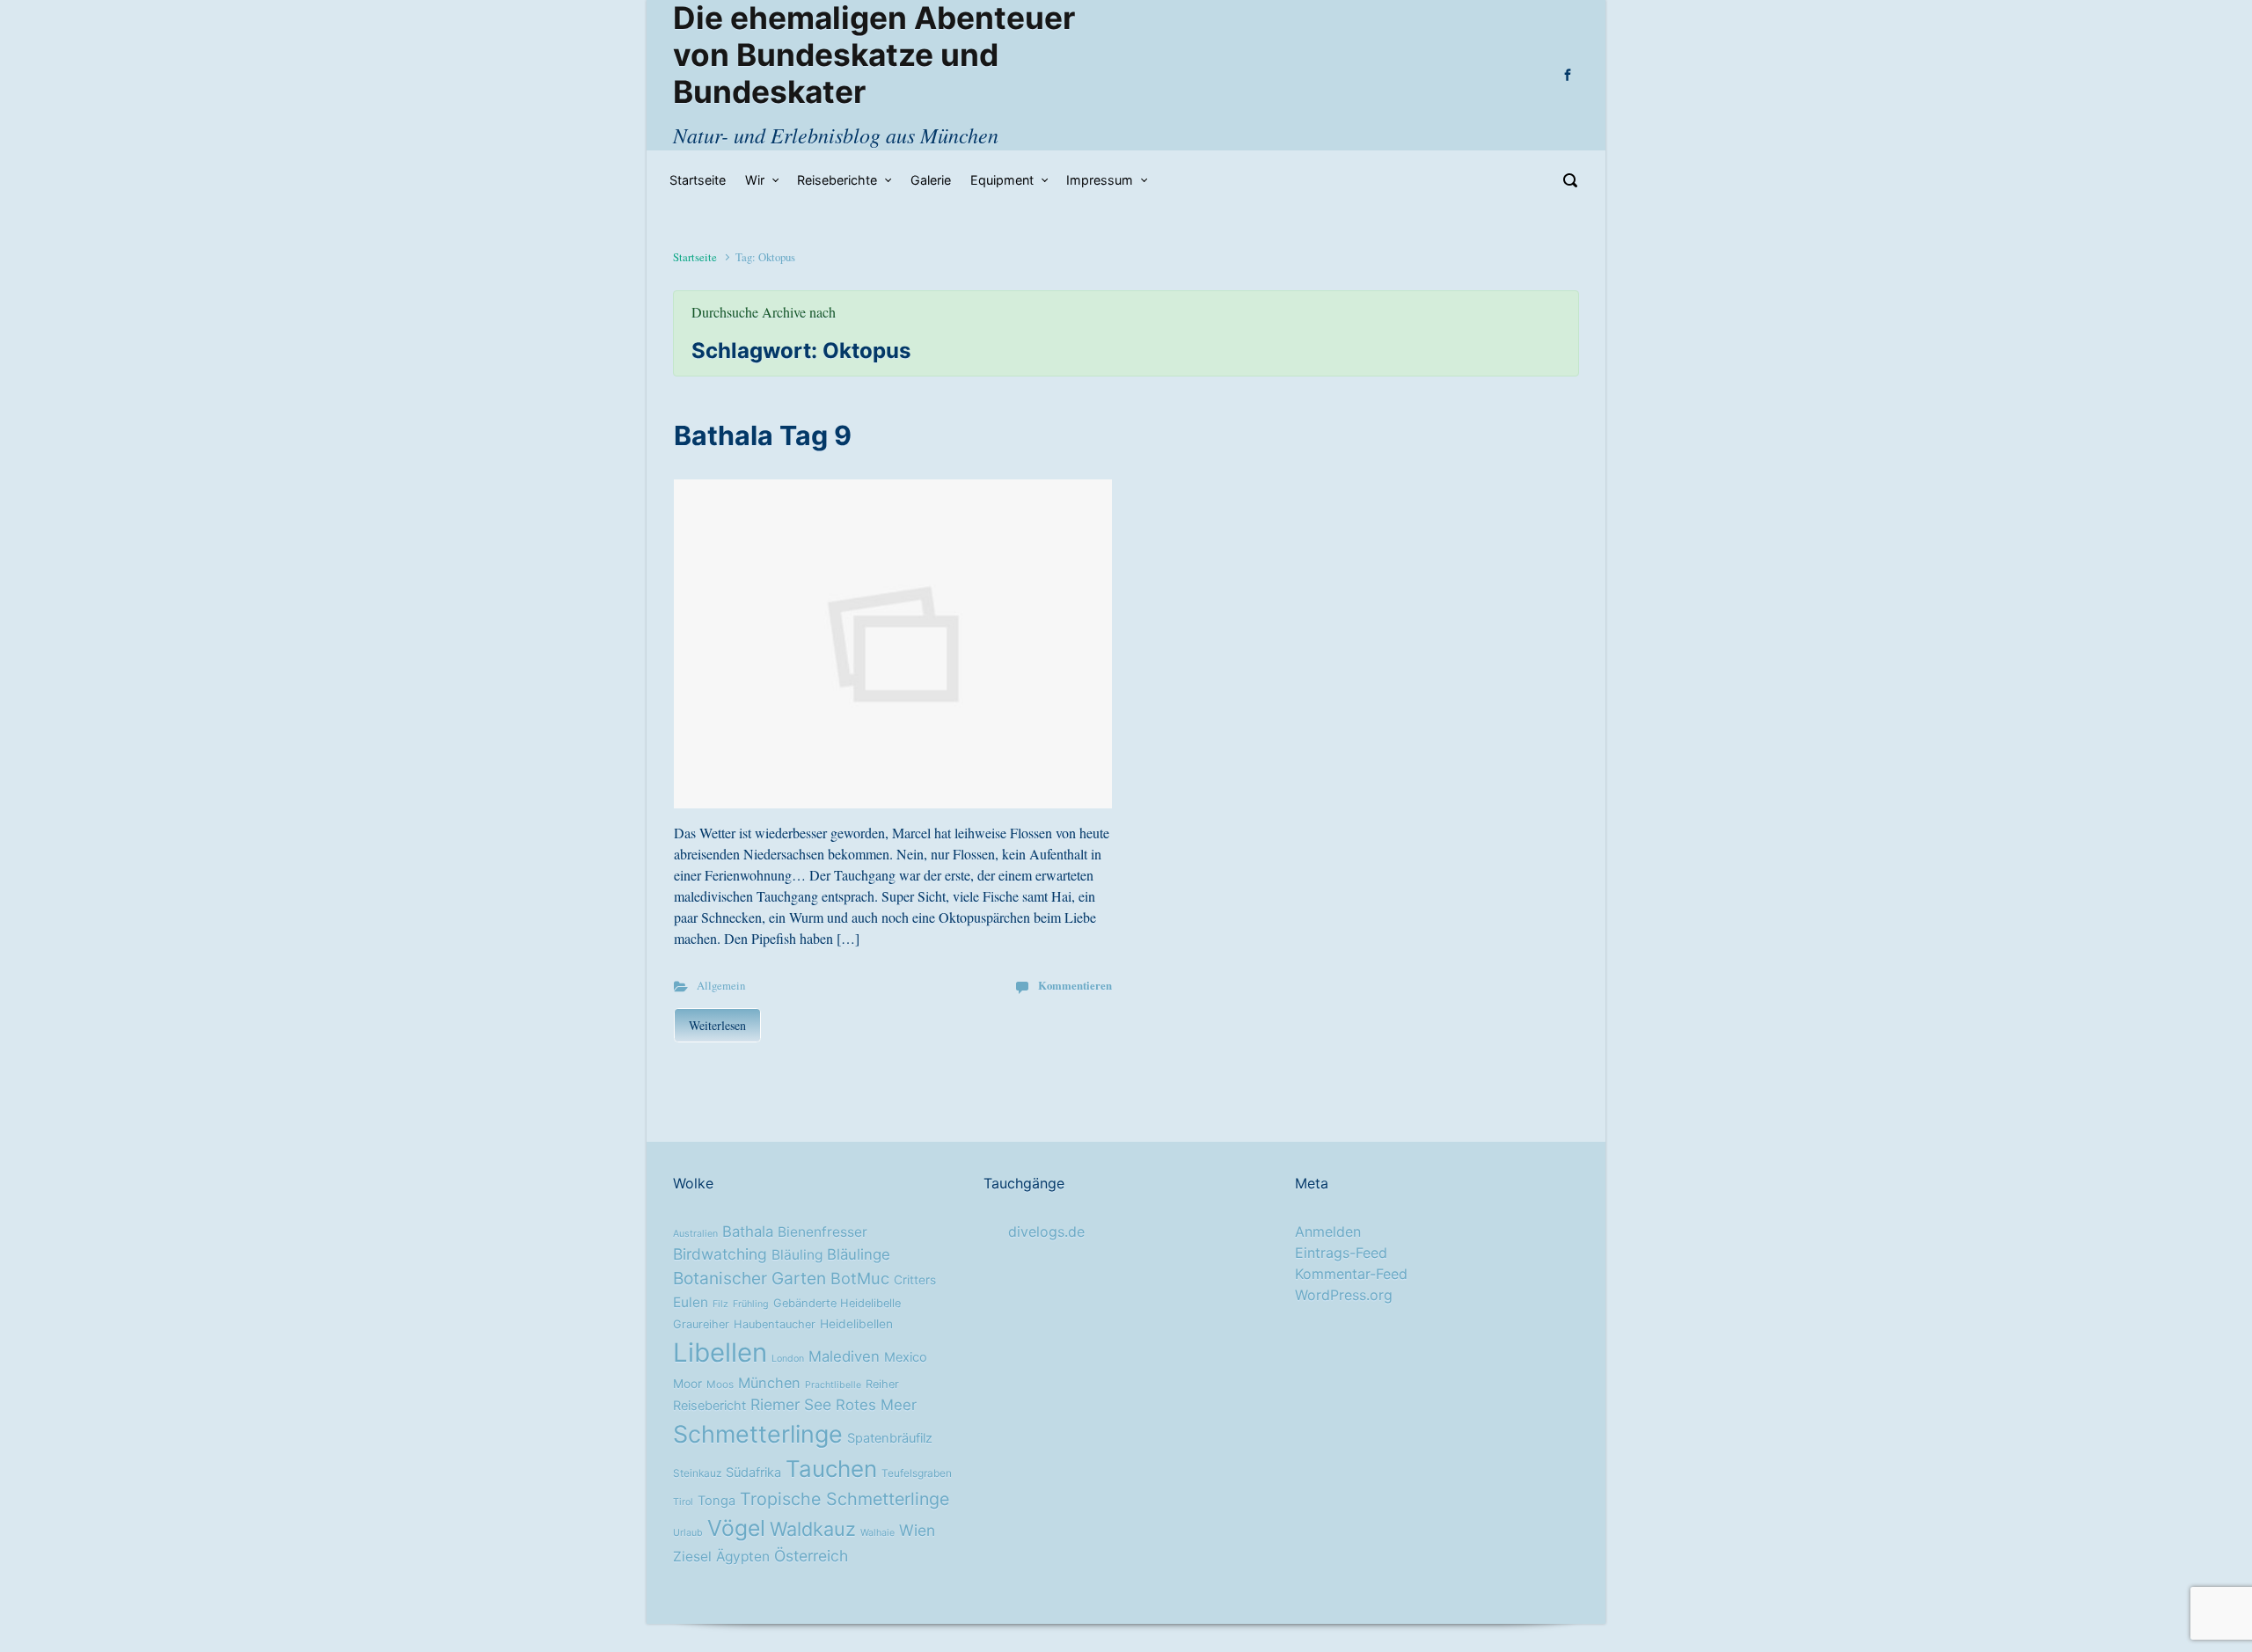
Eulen (691, 1302)
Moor (687, 1384)
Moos (720, 1385)
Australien (695, 1234)
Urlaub (688, 1533)
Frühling (751, 1304)
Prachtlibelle (833, 1385)
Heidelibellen (856, 1324)
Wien (917, 1530)
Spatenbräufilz (890, 1438)
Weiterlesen (717, 1025)
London (788, 1359)
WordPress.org (1344, 1295)
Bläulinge (859, 1254)
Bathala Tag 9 (763, 435)
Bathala (748, 1232)
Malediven (844, 1356)
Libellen (720, 1352)
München (769, 1383)
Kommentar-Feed (1351, 1274)
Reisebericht (709, 1406)
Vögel (736, 1528)
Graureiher (701, 1324)
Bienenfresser (823, 1232)
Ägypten (743, 1557)
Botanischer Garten (749, 1278)
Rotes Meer (876, 1405)
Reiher (882, 1384)
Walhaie (877, 1533)
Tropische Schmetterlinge (844, 1499)
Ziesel (692, 1557)
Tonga (717, 1501)
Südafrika (753, 1473)
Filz (720, 1304)
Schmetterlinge (758, 1434)
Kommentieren (1075, 985)
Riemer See (791, 1404)
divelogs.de (1046, 1232)
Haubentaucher (775, 1324)
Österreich (811, 1556)
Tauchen (831, 1469)
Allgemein (721, 985)
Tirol (683, 1502)
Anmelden (1328, 1232)
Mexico (906, 1357)
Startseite (695, 257)
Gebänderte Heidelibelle (837, 1303)
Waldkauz (813, 1529)
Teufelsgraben (917, 1473)
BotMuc (860, 1278)
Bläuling (797, 1255)
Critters (915, 1280)
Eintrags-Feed (1341, 1253)
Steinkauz (697, 1473)
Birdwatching (720, 1254)
